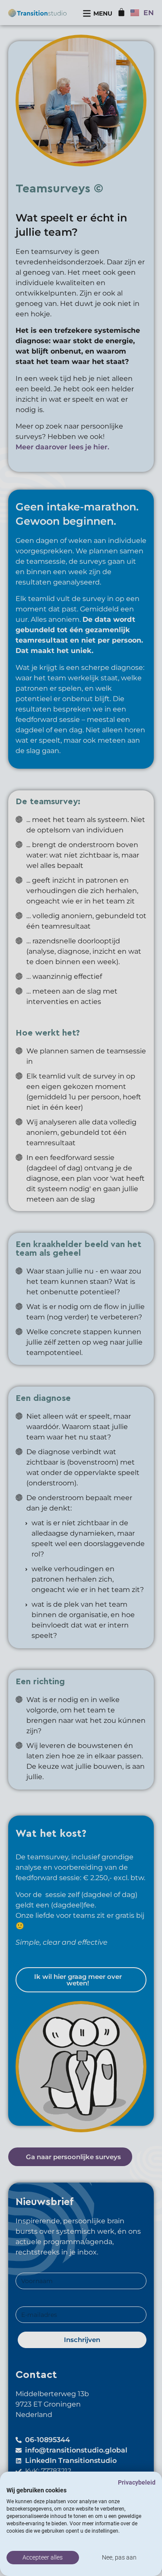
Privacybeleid (137, 2482)
